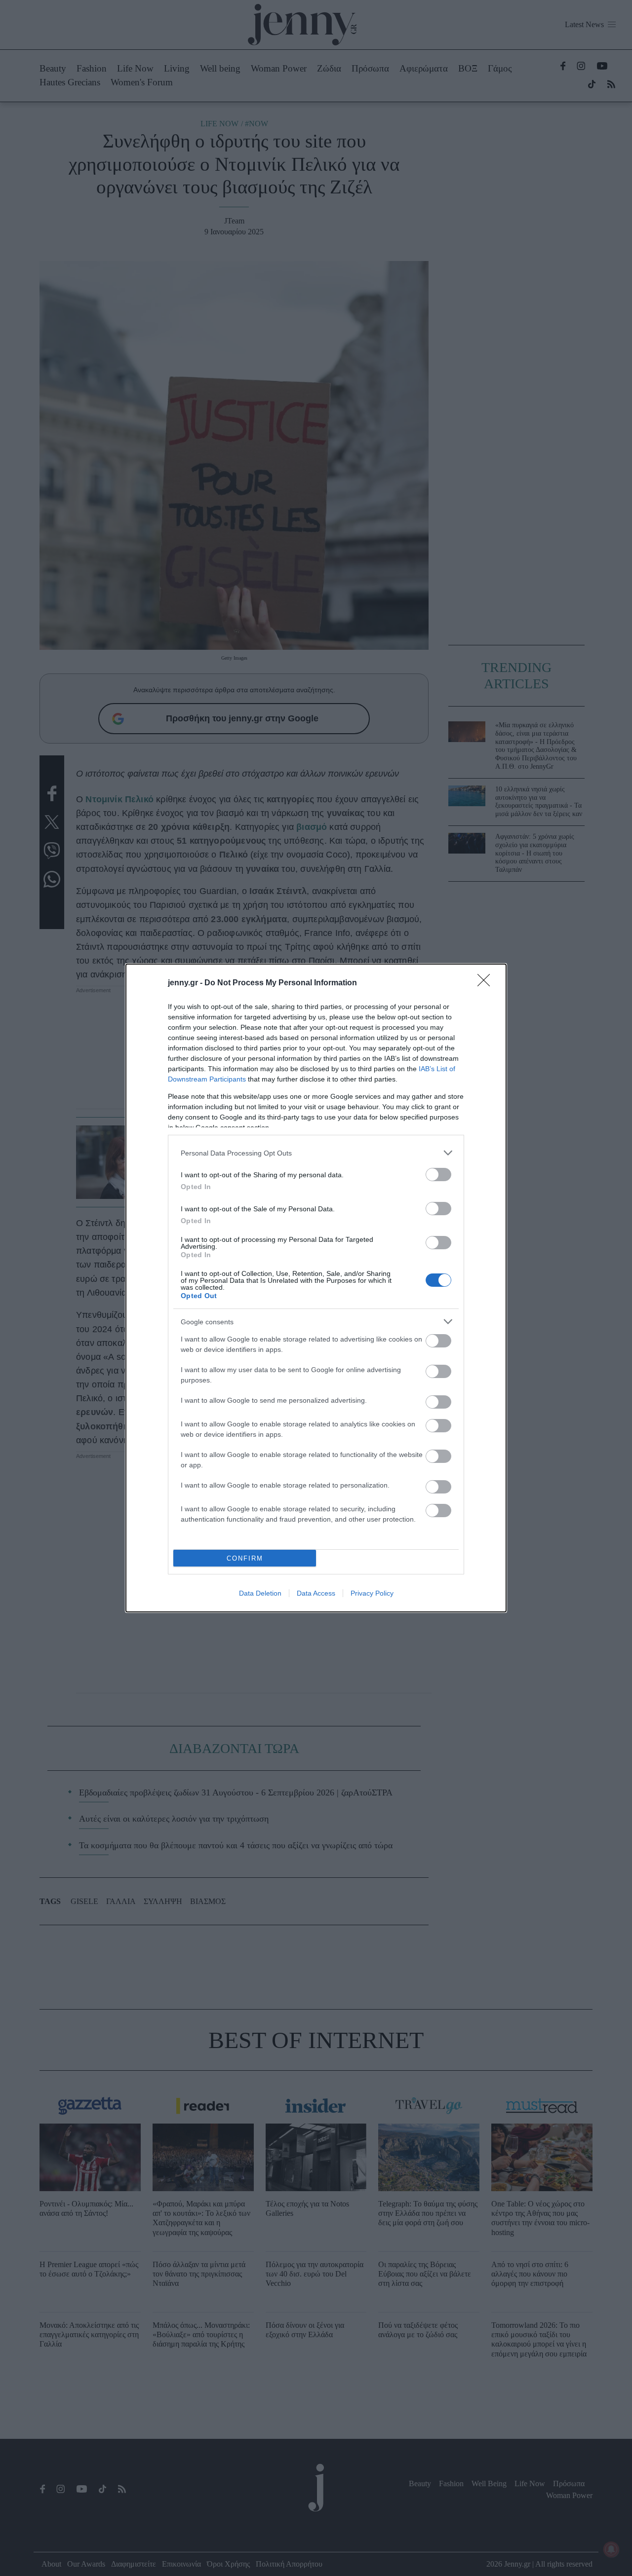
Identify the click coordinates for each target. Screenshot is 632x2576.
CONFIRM (245, 1558)
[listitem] (316, 1153)
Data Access (316, 1593)
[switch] (438, 1175)
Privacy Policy (372, 1593)
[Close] (487, 983)
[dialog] (316, 1288)
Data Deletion (260, 1593)
